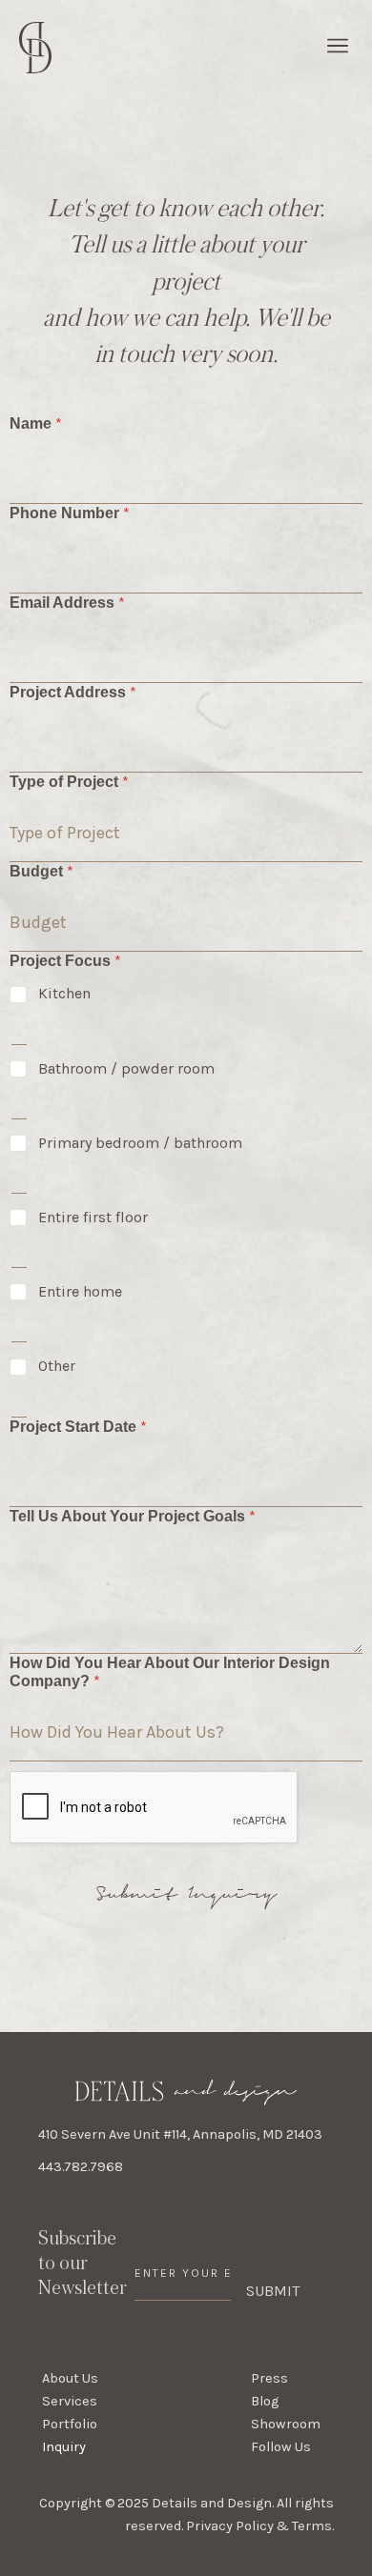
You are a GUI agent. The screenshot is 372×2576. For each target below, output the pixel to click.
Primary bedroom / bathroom (140, 1143)
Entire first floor (93, 1217)
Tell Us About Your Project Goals (133, 1516)
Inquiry (64, 2447)
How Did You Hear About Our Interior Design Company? (170, 1672)
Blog (265, 2401)
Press (269, 2378)
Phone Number (70, 513)
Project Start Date (78, 1427)
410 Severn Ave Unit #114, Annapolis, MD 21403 (180, 2134)
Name (36, 423)
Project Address (73, 692)
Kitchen (64, 993)
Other (57, 1366)
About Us (70, 2378)
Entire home (80, 1291)
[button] (337, 48)
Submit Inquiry (186, 1894)
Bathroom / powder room (126, 1068)
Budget (41, 871)
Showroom (286, 2424)
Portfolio (70, 2424)
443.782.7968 (81, 2167)
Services (70, 2401)
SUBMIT (273, 2291)
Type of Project (69, 782)
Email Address (67, 603)
